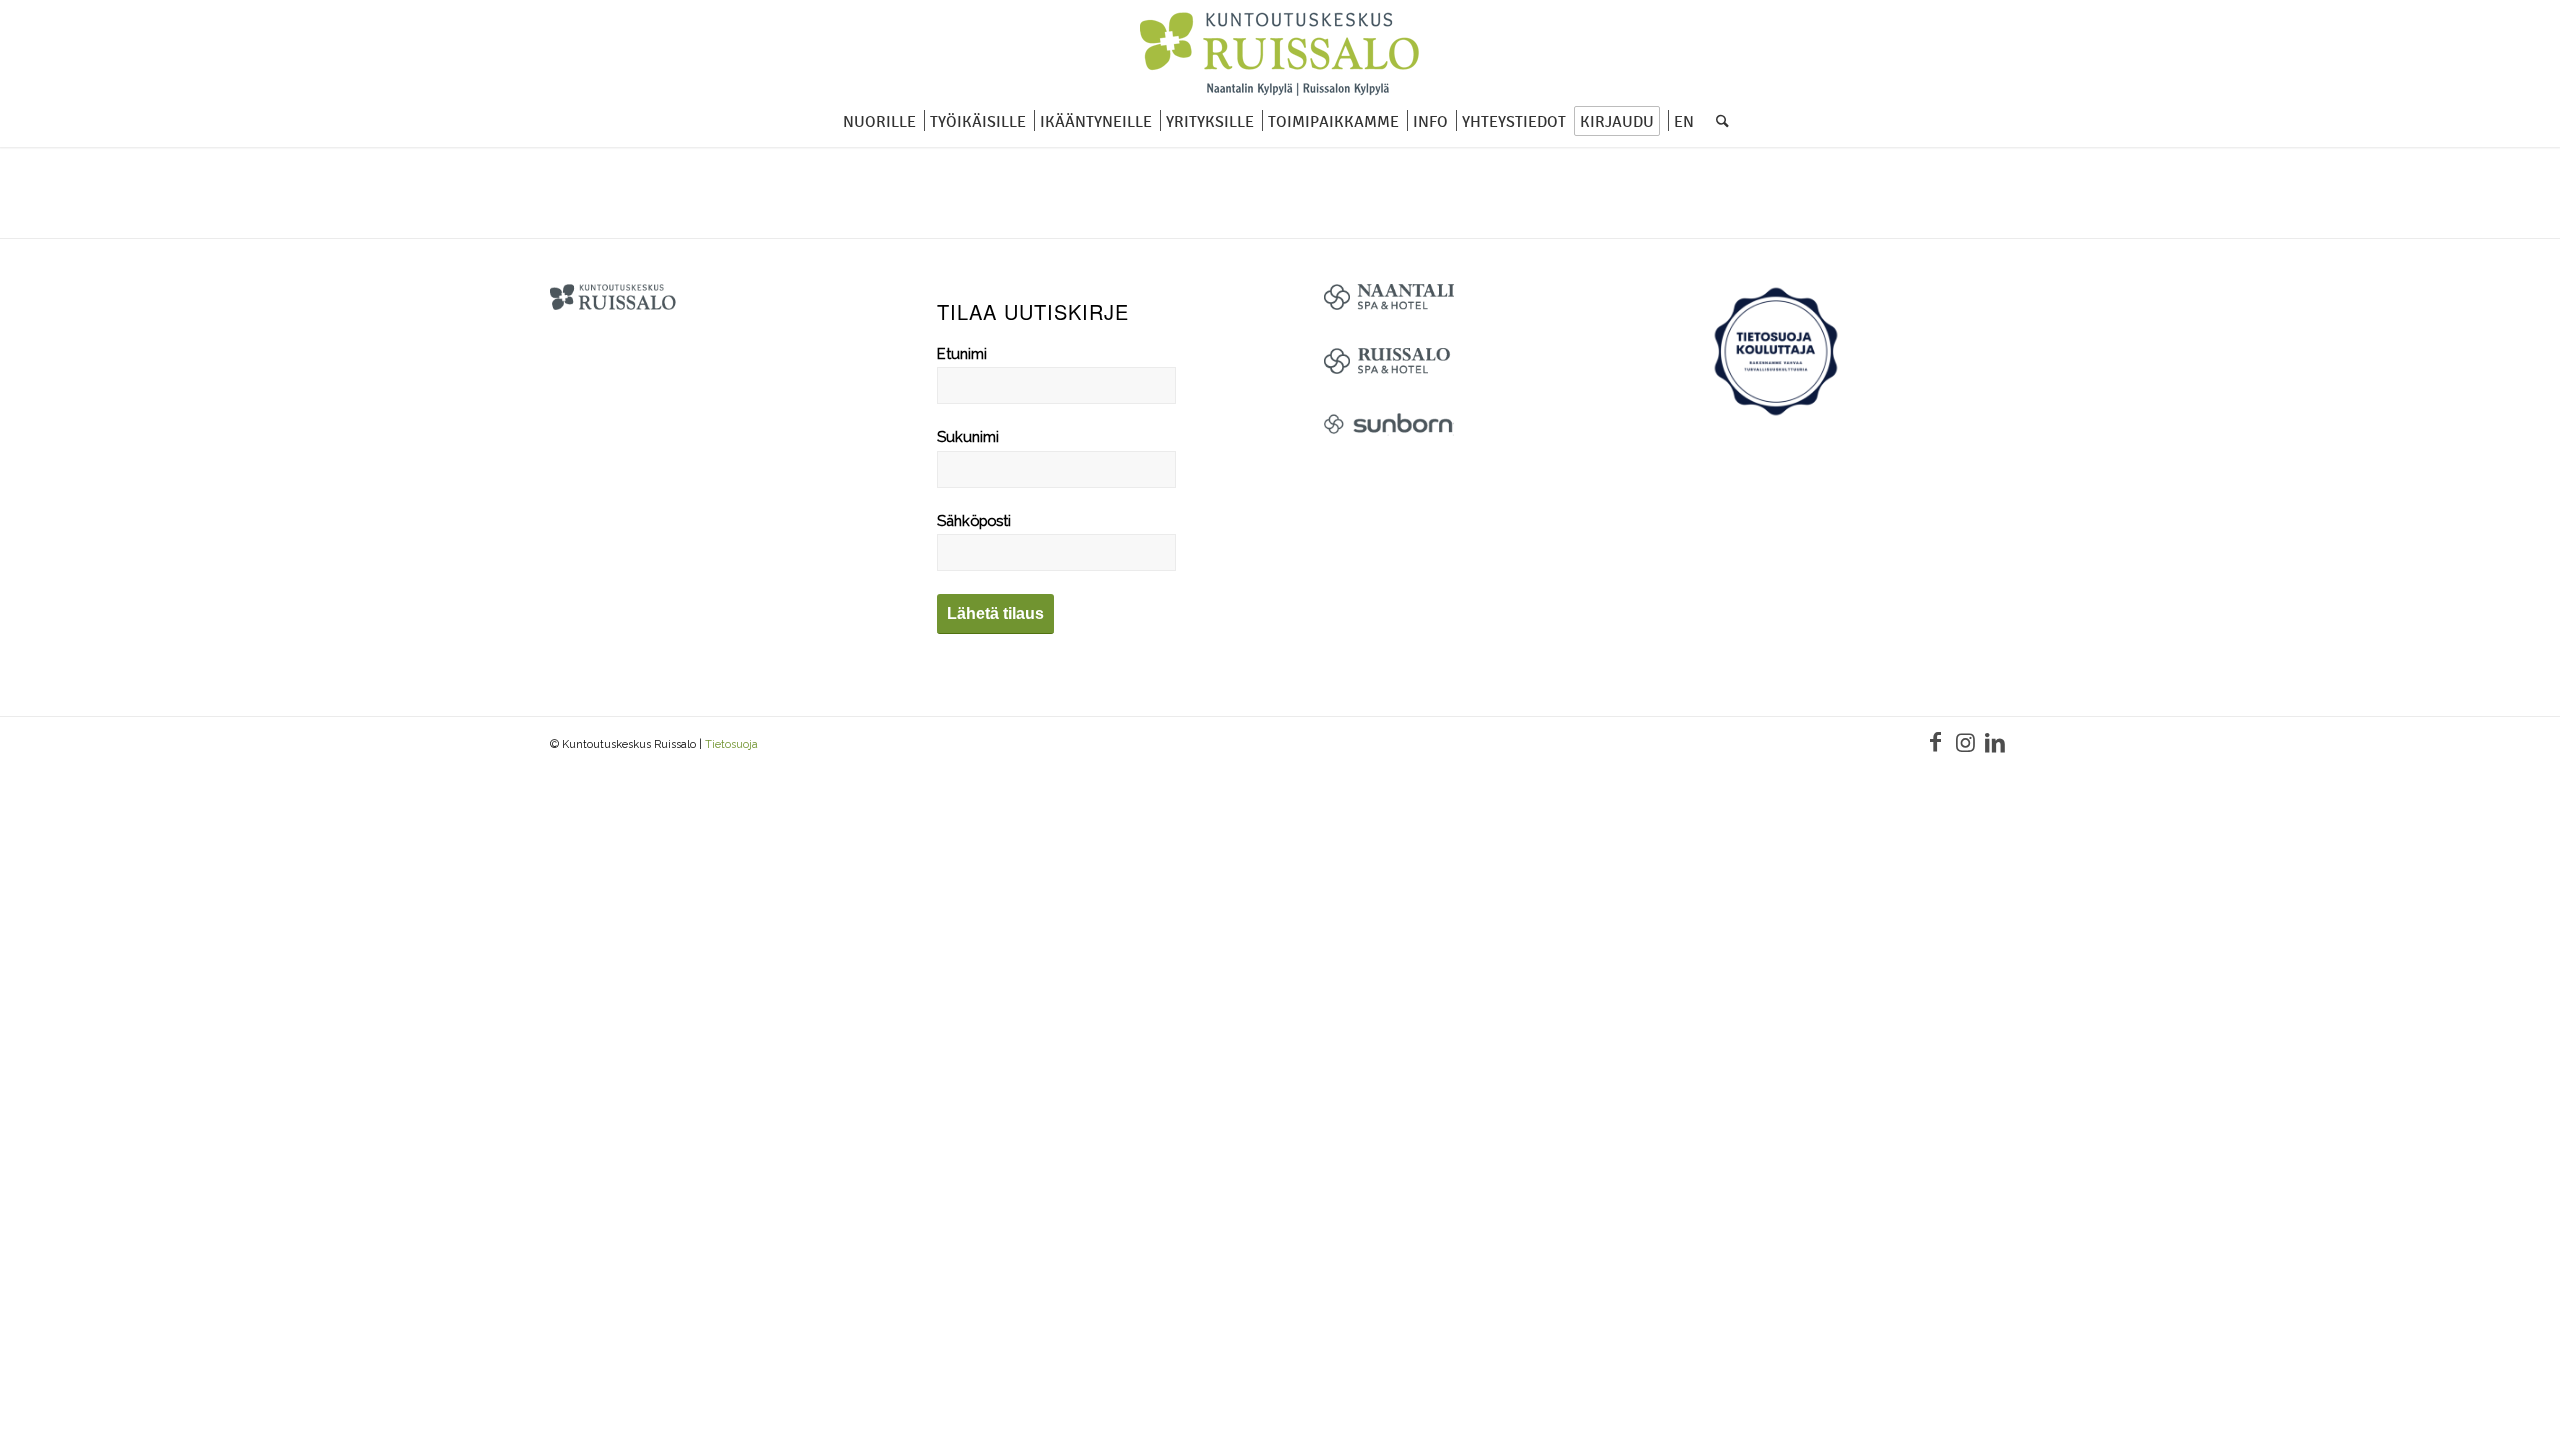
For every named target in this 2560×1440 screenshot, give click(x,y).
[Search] (1716, 122)
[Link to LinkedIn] (1995, 742)
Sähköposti (974, 520)
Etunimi (962, 353)
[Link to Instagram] (1965, 742)
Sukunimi (968, 436)
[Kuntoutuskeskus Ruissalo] (1280, 54)
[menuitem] (874, 122)
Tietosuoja (731, 744)
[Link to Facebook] (1935, 742)
